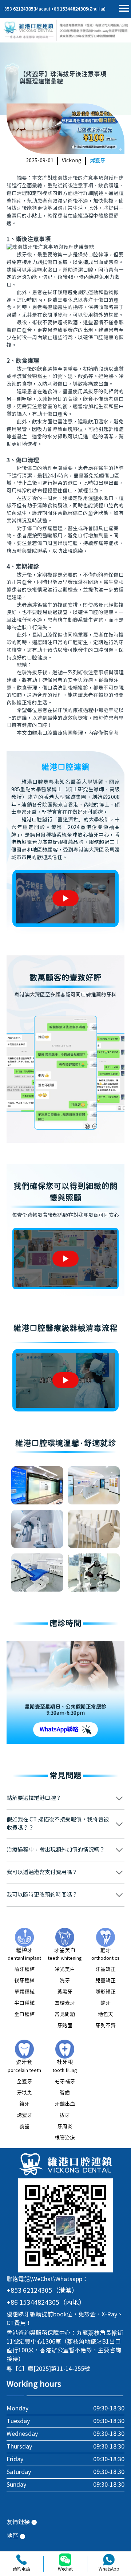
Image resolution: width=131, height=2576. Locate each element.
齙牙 (106, 2003)
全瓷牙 (24, 2082)
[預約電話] (22, 2560)
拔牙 (65, 2116)
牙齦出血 (65, 2104)
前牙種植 (24, 1970)
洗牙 (65, 1981)
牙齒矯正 (106, 1970)
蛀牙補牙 (65, 2082)
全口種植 (24, 2015)
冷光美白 (65, 1970)
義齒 (24, 2127)
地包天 (106, 2015)
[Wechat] (65, 2560)
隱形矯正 (106, 1992)
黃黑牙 (65, 1992)
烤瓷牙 (98, 161)
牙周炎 (65, 2127)
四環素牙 (65, 2003)
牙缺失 (24, 2093)
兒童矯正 (106, 1981)
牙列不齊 (106, 2026)
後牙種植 (24, 1981)
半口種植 (24, 2003)
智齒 (65, 2093)
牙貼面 (65, 2026)
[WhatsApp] (109, 2560)
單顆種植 (24, 1992)
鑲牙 (24, 2104)
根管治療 (65, 2138)
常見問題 (65, 2015)
